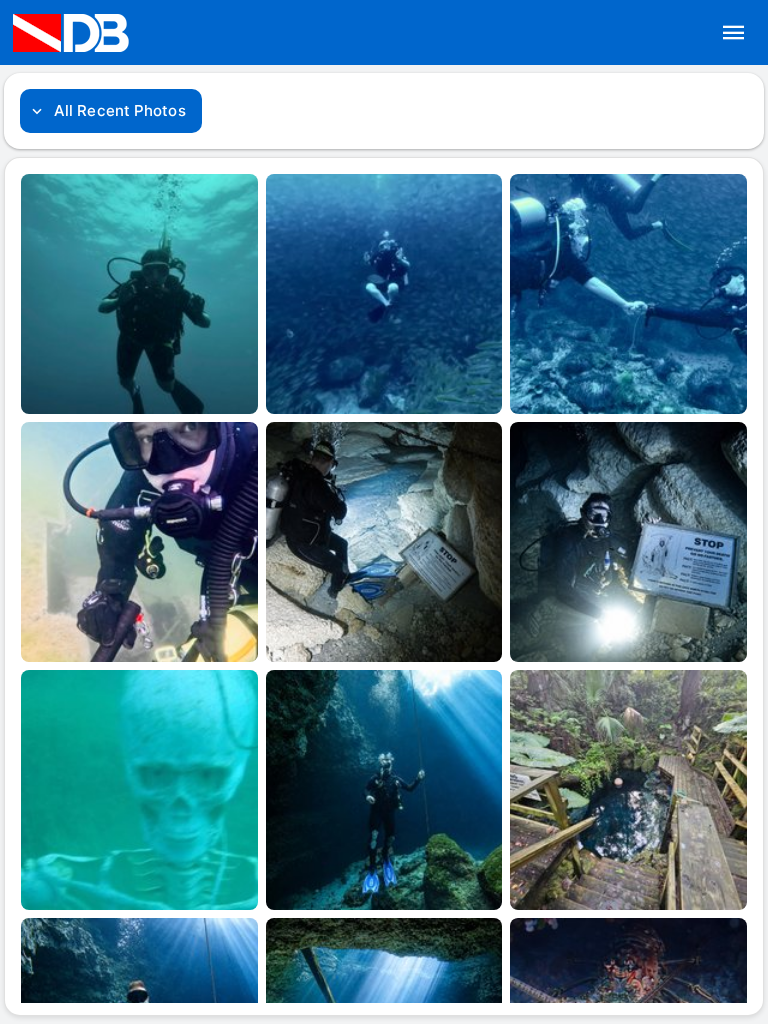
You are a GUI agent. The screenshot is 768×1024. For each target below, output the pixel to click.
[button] (734, 33)
